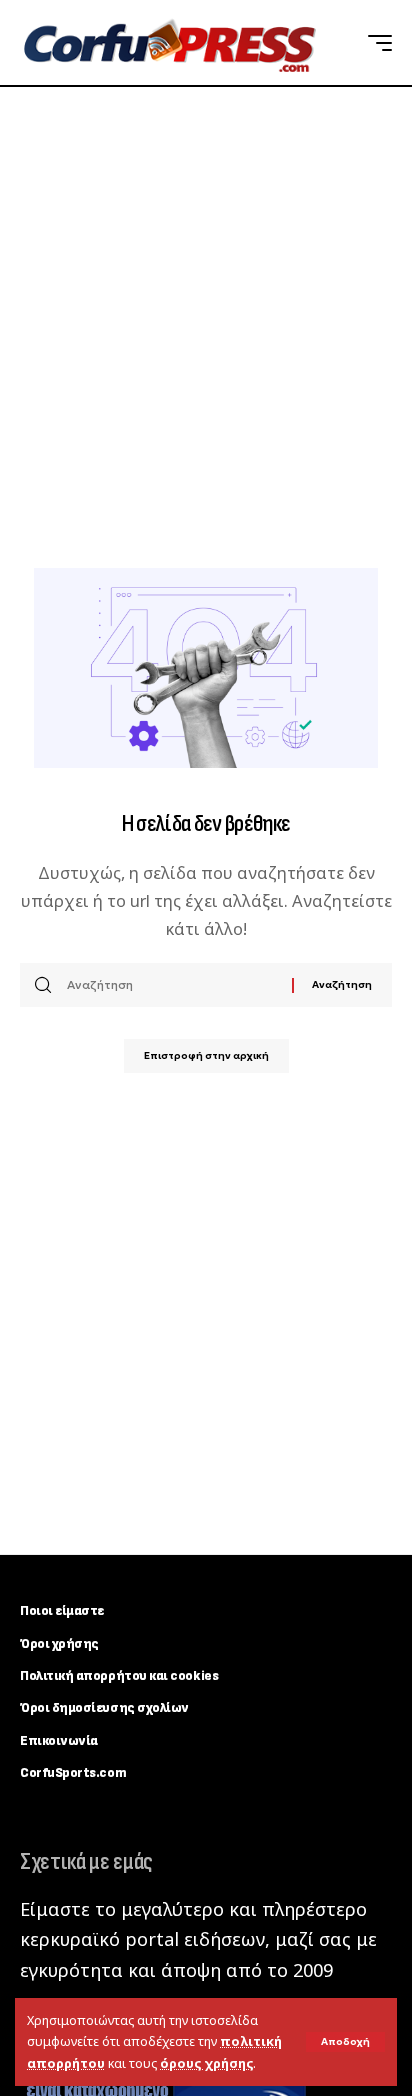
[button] (345, 2042)
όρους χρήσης (206, 2063)
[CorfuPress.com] (168, 43)
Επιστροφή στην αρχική (206, 1055)
